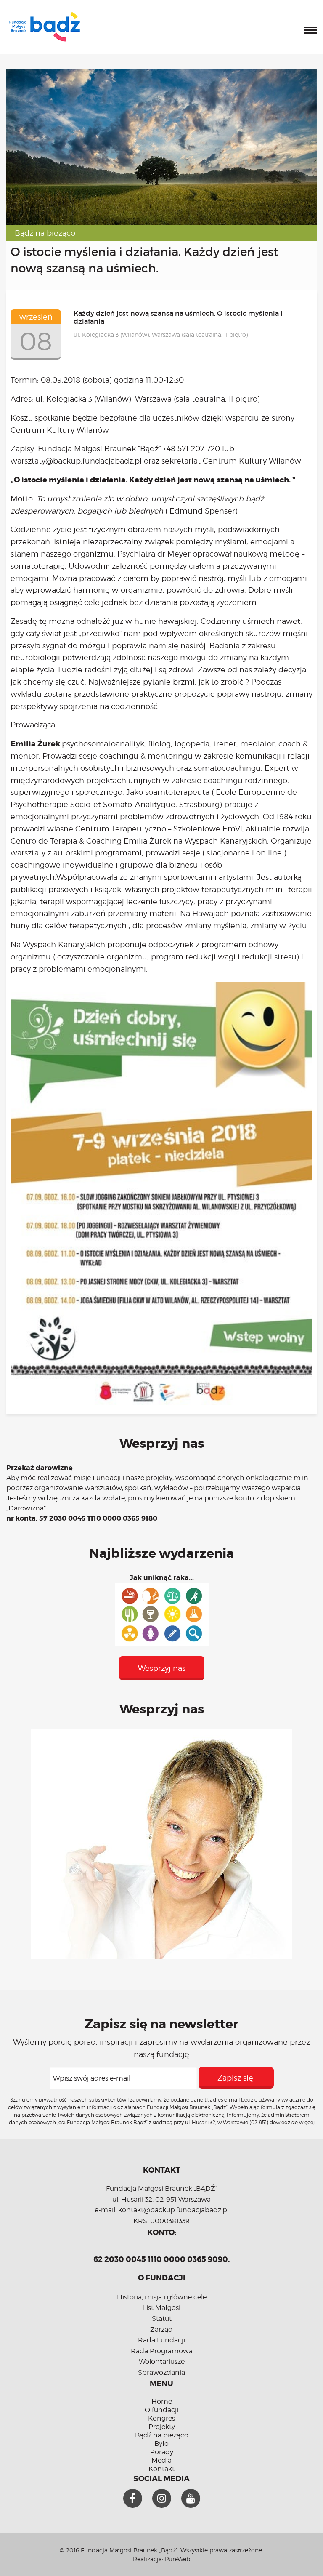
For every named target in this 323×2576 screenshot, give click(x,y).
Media (161, 2460)
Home (162, 2402)
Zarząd (161, 2330)
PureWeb (177, 2559)
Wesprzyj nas (162, 1668)
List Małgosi (162, 2308)
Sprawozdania (161, 2372)
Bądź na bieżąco (45, 233)
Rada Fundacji (161, 2340)
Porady (162, 2452)
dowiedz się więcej (292, 2122)
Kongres (161, 2418)
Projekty (162, 2427)
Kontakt (161, 2469)
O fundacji (161, 2410)
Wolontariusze (162, 2362)
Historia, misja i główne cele (162, 2297)
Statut (162, 2319)
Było (161, 2444)
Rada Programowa (162, 2351)
